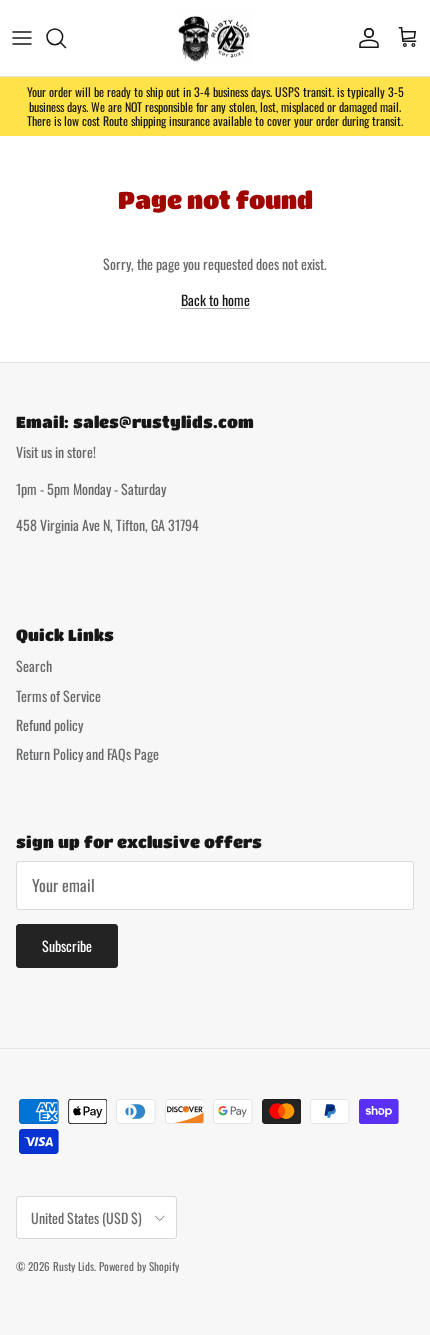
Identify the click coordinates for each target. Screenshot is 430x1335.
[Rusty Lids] (215, 38)
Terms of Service (58, 695)
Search (34, 665)
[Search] (66, 38)
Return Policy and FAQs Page (87, 753)
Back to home (215, 299)
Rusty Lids (73, 1266)
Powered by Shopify (139, 1266)
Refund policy (49, 724)
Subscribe (67, 945)
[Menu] (22, 38)
